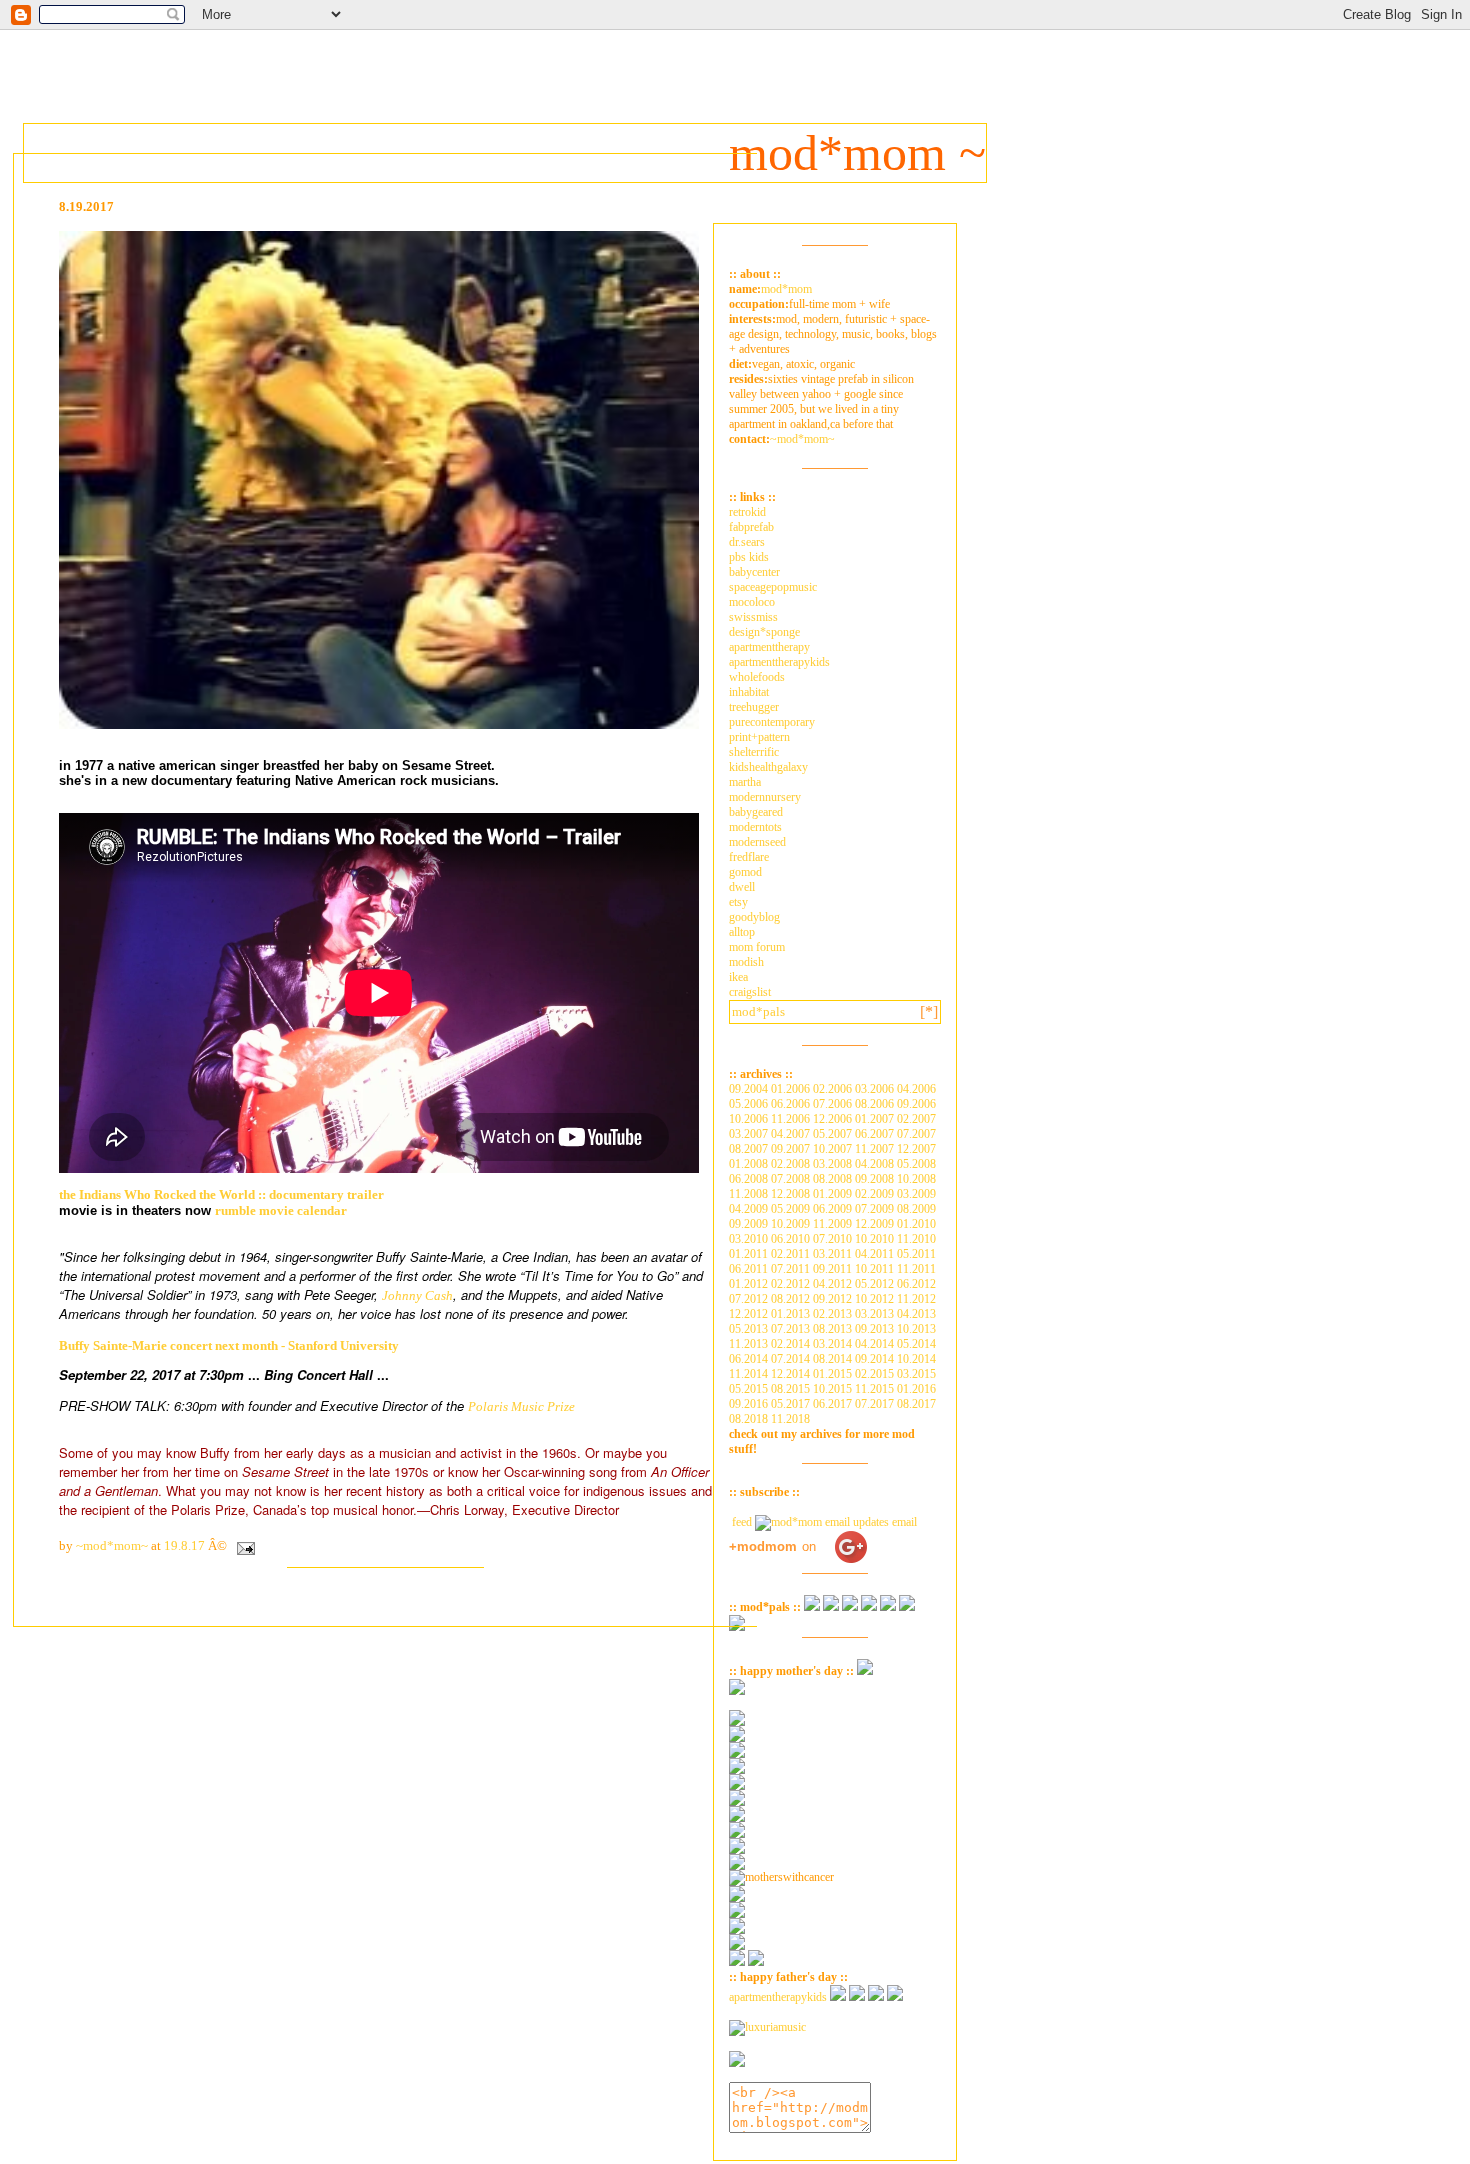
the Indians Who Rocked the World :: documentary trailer (221, 1194)
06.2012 (916, 1284)
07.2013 (790, 1329)
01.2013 (790, 1314)
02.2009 (874, 1194)
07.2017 (874, 1404)
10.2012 (874, 1299)
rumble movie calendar (281, 1210)
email (903, 1522)
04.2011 (874, 1254)
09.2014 (874, 1359)
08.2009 (916, 1209)
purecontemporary (772, 722)
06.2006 (790, 1104)
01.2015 (832, 1374)
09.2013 (874, 1329)
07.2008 (790, 1179)
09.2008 (874, 1179)
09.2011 (832, 1269)
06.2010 (790, 1239)
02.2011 (790, 1254)
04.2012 (832, 1284)
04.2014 (874, 1344)
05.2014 (916, 1344)
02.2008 (790, 1164)
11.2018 (790, 1419)
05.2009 (790, 1209)
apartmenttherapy (769, 647)
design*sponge (764, 632)
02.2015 (874, 1374)
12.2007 (916, 1149)
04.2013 (916, 1314)
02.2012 (790, 1284)
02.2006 (832, 1089)
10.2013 (916, 1329)
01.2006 (790, 1089)
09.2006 (916, 1104)
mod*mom (786, 289)
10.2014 (916, 1359)
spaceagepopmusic (773, 587)
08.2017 (916, 1404)
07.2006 (832, 1104)
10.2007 (832, 1149)
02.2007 (916, 1119)
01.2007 (874, 1119)
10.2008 (916, 1179)
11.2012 (916, 1299)
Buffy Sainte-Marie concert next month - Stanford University (229, 1345)
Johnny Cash (417, 1295)
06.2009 (832, 1209)
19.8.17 (184, 1545)
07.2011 (790, 1269)
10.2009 (790, 1224)
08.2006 (874, 1104)
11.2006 (790, 1119)
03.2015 (916, 1374)
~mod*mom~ (802, 439)
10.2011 (874, 1269)
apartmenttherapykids (779, 662)
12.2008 (790, 1194)
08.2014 (832, 1359)
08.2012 (790, 1299)
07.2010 (832, 1239)
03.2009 (916, 1194)
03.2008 (832, 1164)
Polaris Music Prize (521, 1406)
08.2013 (832, 1329)
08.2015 (790, 1389)
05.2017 (790, 1404)
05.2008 (916, 1164)
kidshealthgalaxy (768, 767)
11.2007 (874, 1149)
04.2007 (790, 1134)
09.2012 (832, 1299)
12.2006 (832, 1119)
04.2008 (874, 1164)
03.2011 (832, 1254)
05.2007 (832, 1134)
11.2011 (916, 1269)
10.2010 (874, 1239)
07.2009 (874, 1209)
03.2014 (832, 1344)
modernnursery (765, 797)
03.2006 (874, 1089)
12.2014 (790, 1374)
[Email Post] (242, 1545)
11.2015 (874, 1389)
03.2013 (874, 1314)
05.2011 (916, 1254)
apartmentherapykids (778, 1997)
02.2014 (790, 1344)
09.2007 (790, 1149)
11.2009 (832, 1224)
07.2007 (916, 1134)
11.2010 (916, 1239)
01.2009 (832, 1194)
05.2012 (874, 1284)
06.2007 (874, 1134)
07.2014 (790, 1359)
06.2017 (832, 1404)
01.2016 (916, 1389)
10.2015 (832, 1389)
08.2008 (832, 1179)
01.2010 (916, 1224)
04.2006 (916, 1089)
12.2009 (874, 1224)
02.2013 (832, 1314)
